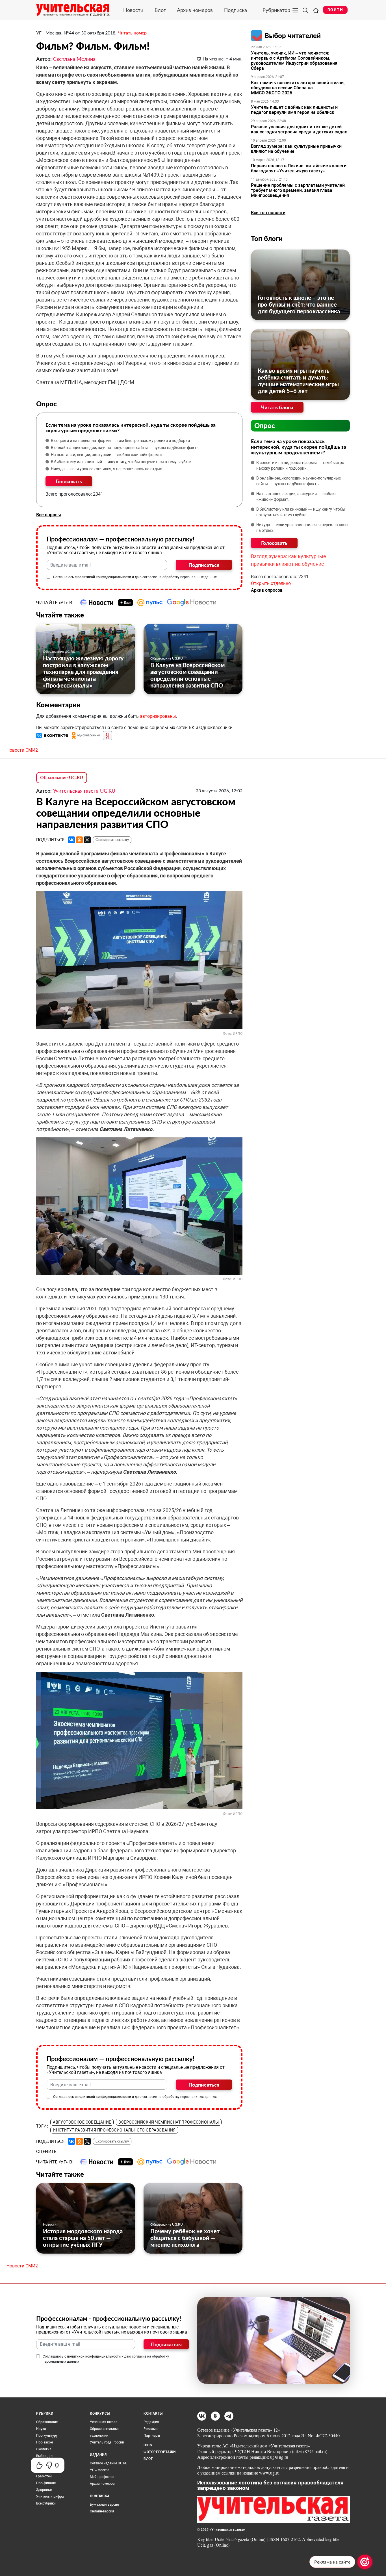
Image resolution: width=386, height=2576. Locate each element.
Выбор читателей (293, 35)
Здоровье (44, 2490)
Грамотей (44, 2476)
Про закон (45, 2442)
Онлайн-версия (102, 2511)
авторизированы (158, 716)
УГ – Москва (100, 2470)
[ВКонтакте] (71, 840)
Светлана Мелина (74, 59)
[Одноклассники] (79, 840)
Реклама (151, 2429)
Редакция (151, 2422)
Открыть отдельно (271, 583)
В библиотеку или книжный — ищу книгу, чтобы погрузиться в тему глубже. (121, 462)
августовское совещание (82, 2122)
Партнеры (152, 2436)
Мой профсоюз (102, 2477)
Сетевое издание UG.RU (109, 2463)
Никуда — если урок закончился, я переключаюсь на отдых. (107, 469)
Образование (47, 2422)
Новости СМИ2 (22, 750)
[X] (87, 840)
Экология (44, 2449)
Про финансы (47, 2483)
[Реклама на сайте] (365, 2562)
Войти (335, 10)
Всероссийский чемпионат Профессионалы (169, 2122)
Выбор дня (45, 2456)
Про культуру (47, 2436)
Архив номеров (195, 10)
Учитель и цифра (50, 2497)
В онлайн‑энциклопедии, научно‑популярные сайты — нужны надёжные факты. (126, 448)
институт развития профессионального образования (114, 2130)
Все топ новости (268, 213)
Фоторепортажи (160, 2452)
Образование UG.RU (59, 651)
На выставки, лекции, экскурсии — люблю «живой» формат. (107, 455)
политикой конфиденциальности (104, 577)
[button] (53, 735)
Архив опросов (267, 590)
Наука (41, 2429)
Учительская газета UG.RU (84, 791)
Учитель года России (107, 2442)
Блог (160, 10)
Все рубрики (46, 2503)
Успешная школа (104, 2422)
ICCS (148, 2445)
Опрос (265, 425)
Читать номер (132, 33)
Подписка (236, 10)
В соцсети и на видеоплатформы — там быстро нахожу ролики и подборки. (121, 441)
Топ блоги (267, 238)
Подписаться (204, 565)
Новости (133, 10)
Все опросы (49, 515)
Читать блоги (277, 407)
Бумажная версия (104, 2505)
